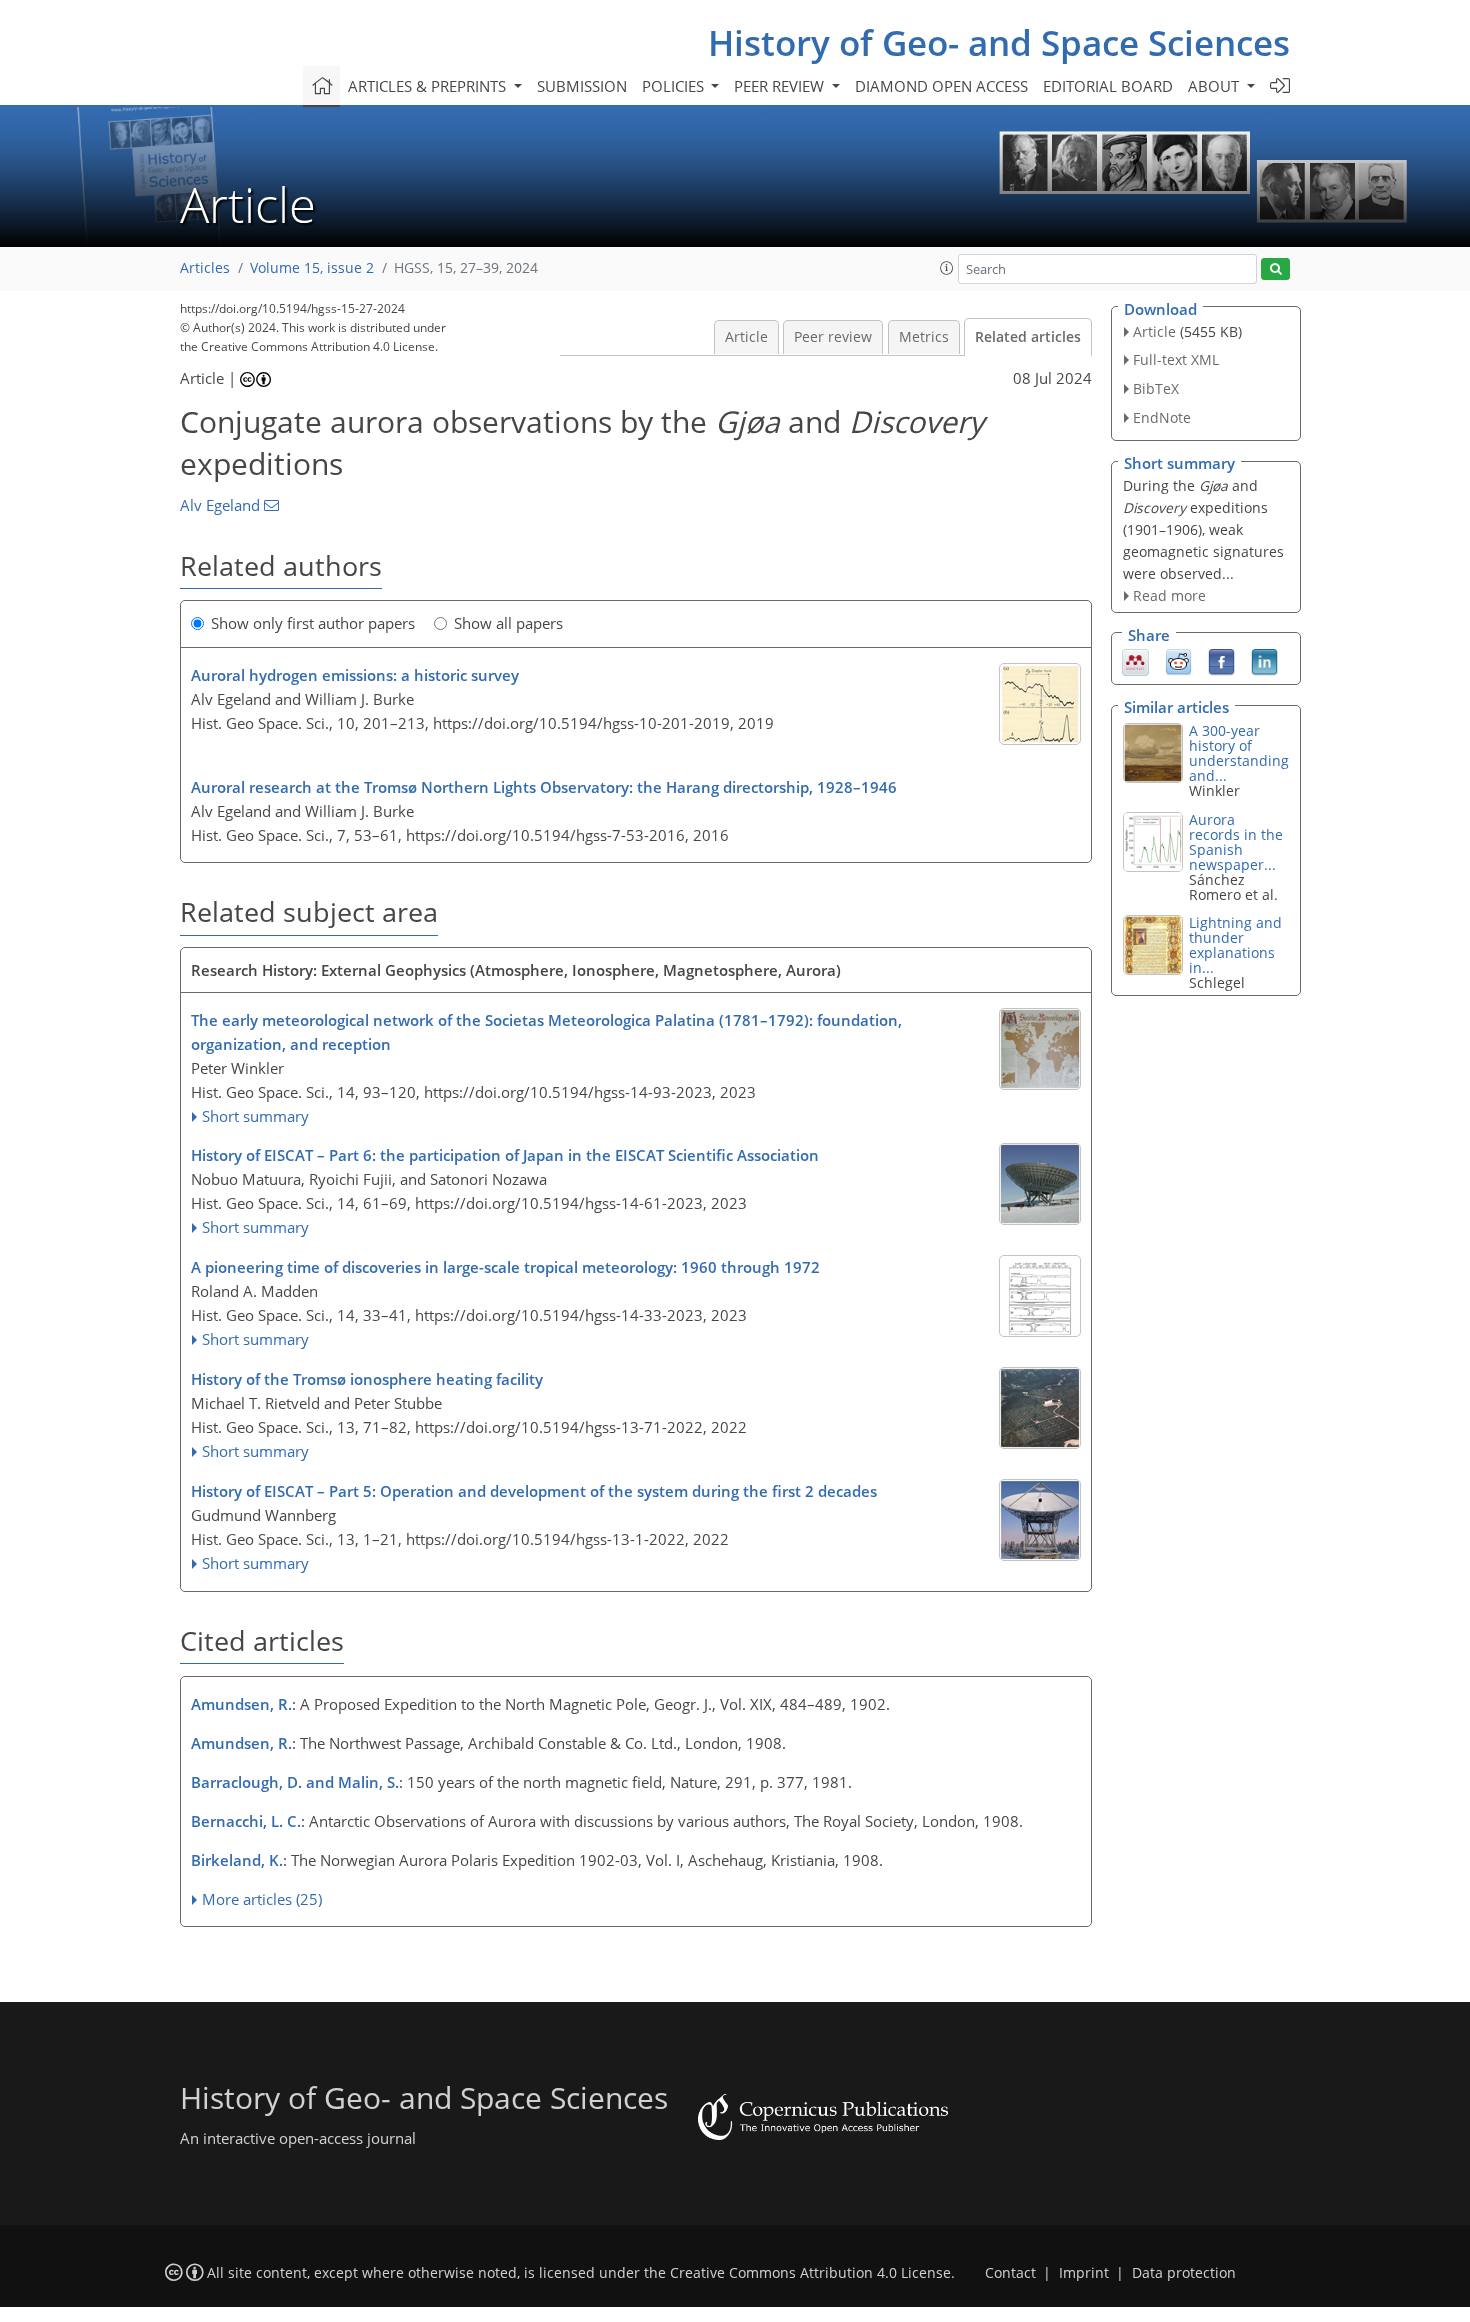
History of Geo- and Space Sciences (999, 42)
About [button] (1215, 86)
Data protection (1184, 2273)
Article (746, 337)
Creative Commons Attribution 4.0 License (810, 2273)
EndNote (1162, 417)
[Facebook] (1221, 661)
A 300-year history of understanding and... (1239, 753)
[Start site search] (1275, 269)
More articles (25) (262, 1899)
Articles (205, 268)
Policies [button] (675, 86)
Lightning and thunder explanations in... (1235, 945)
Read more (1169, 595)
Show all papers (508, 623)
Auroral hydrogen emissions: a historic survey (355, 675)
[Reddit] (1178, 661)
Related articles (1028, 337)
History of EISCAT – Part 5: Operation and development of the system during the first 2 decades (534, 1491)
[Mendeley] (1135, 661)
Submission (582, 86)
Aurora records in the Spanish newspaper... (1236, 842)
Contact (1010, 2273)
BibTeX (1156, 388)
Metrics (924, 337)
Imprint (1084, 2273)
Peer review (833, 337)
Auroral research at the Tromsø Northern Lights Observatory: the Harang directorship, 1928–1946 (544, 787)
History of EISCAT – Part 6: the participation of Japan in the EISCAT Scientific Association (505, 1155)
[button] (947, 268)
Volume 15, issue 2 (312, 268)
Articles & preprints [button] (429, 86)
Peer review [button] (781, 86)
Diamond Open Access (941, 86)
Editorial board (1108, 86)
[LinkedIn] (1264, 661)
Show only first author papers (313, 623)
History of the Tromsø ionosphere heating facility (367, 1379)
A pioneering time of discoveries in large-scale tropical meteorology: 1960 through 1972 (505, 1267)
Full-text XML (1176, 359)
